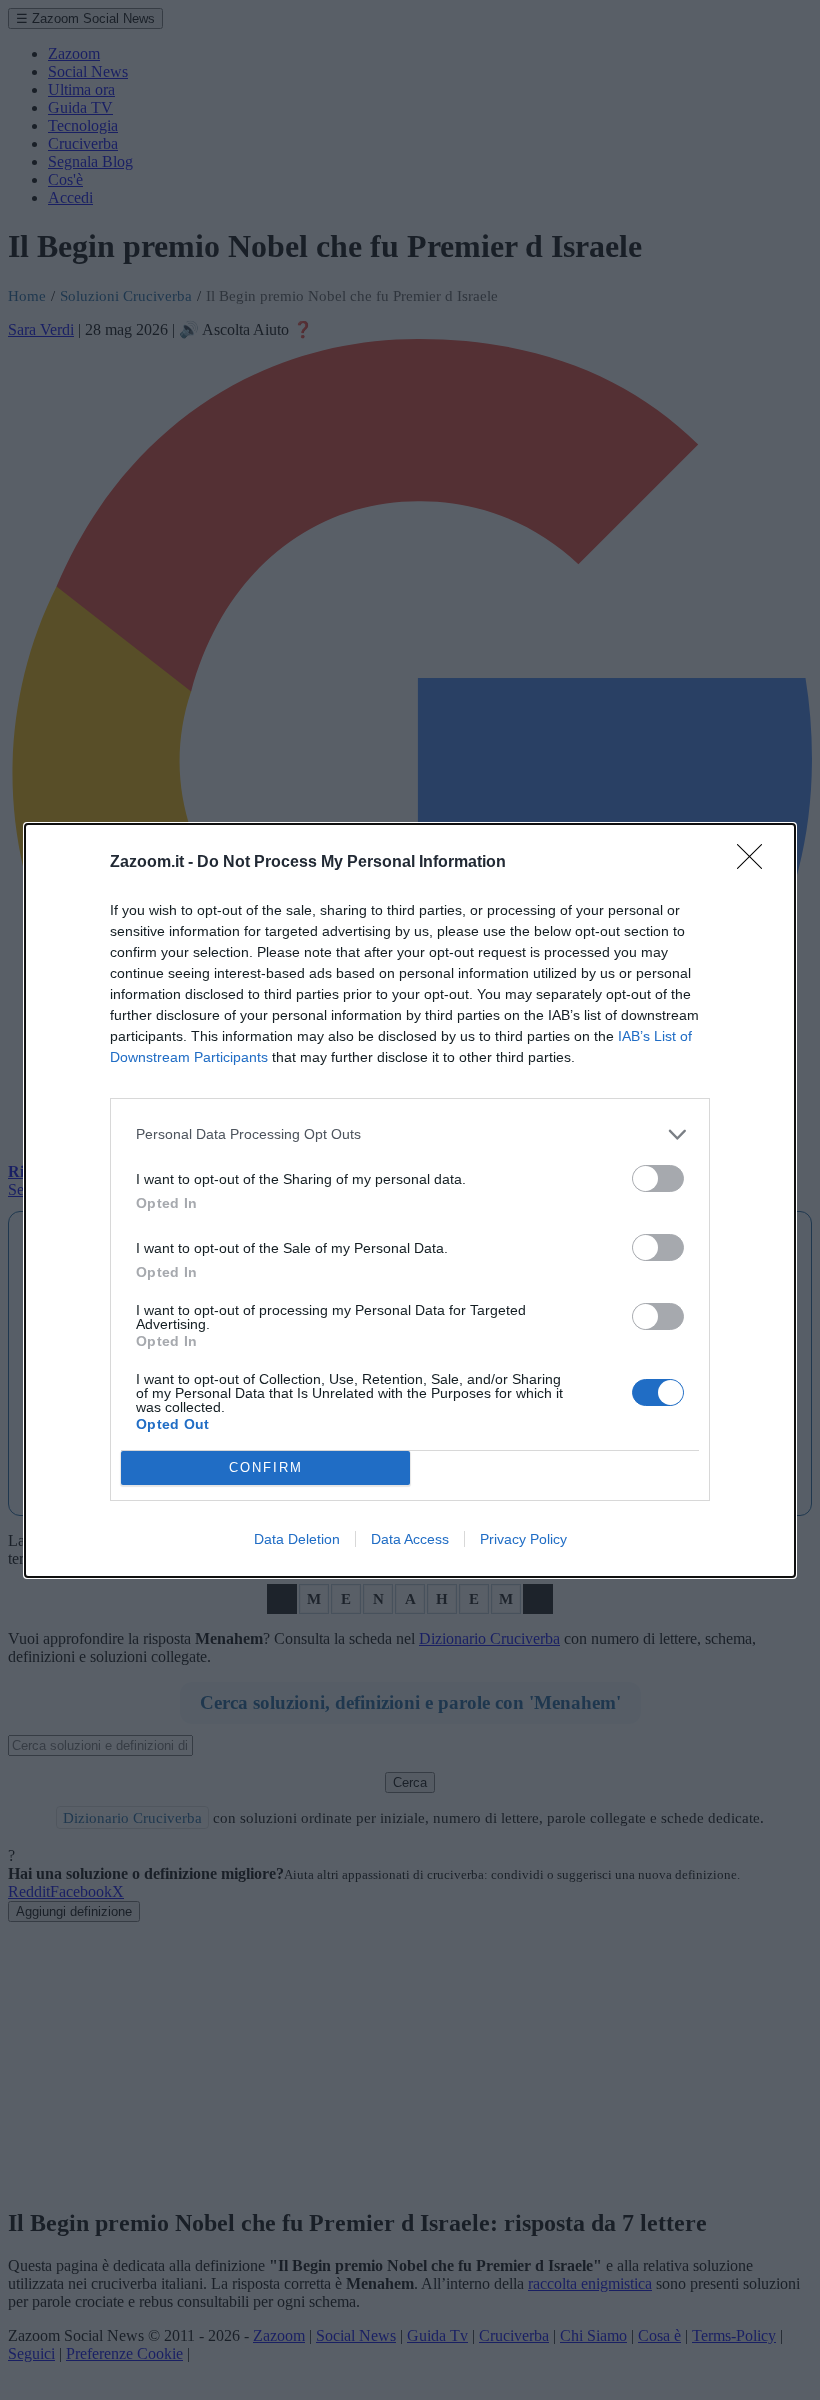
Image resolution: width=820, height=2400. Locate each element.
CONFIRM (266, 1467)
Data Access (410, 1539)
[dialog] (410, 1200)
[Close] (756, 863)
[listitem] (410, 1134)
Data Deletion (297, 1539)
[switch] (658, 1178)
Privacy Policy (523, 1539)
